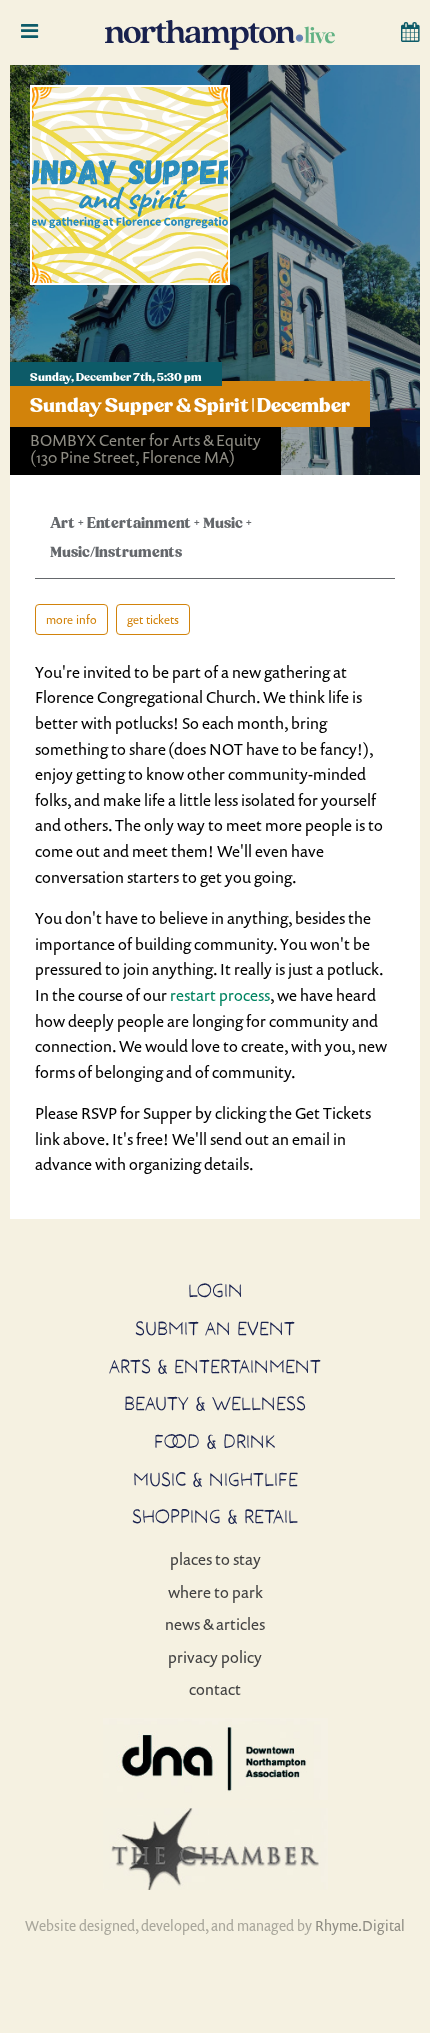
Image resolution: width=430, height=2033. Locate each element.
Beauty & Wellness (215, 1403)
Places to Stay (215, 1559)
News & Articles (215, 1624)
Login (215, 1290)
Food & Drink (215, 1441)
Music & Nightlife (215, 1479)
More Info (71, 619)
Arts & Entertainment (215, 1366)
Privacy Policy (215, 1657)
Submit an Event (215, 1328)
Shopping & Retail (215, 1516)
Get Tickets (153, 619)
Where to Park (215, 1592)
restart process (220, 995)
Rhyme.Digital (360, 1925)
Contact (215, 1689)
